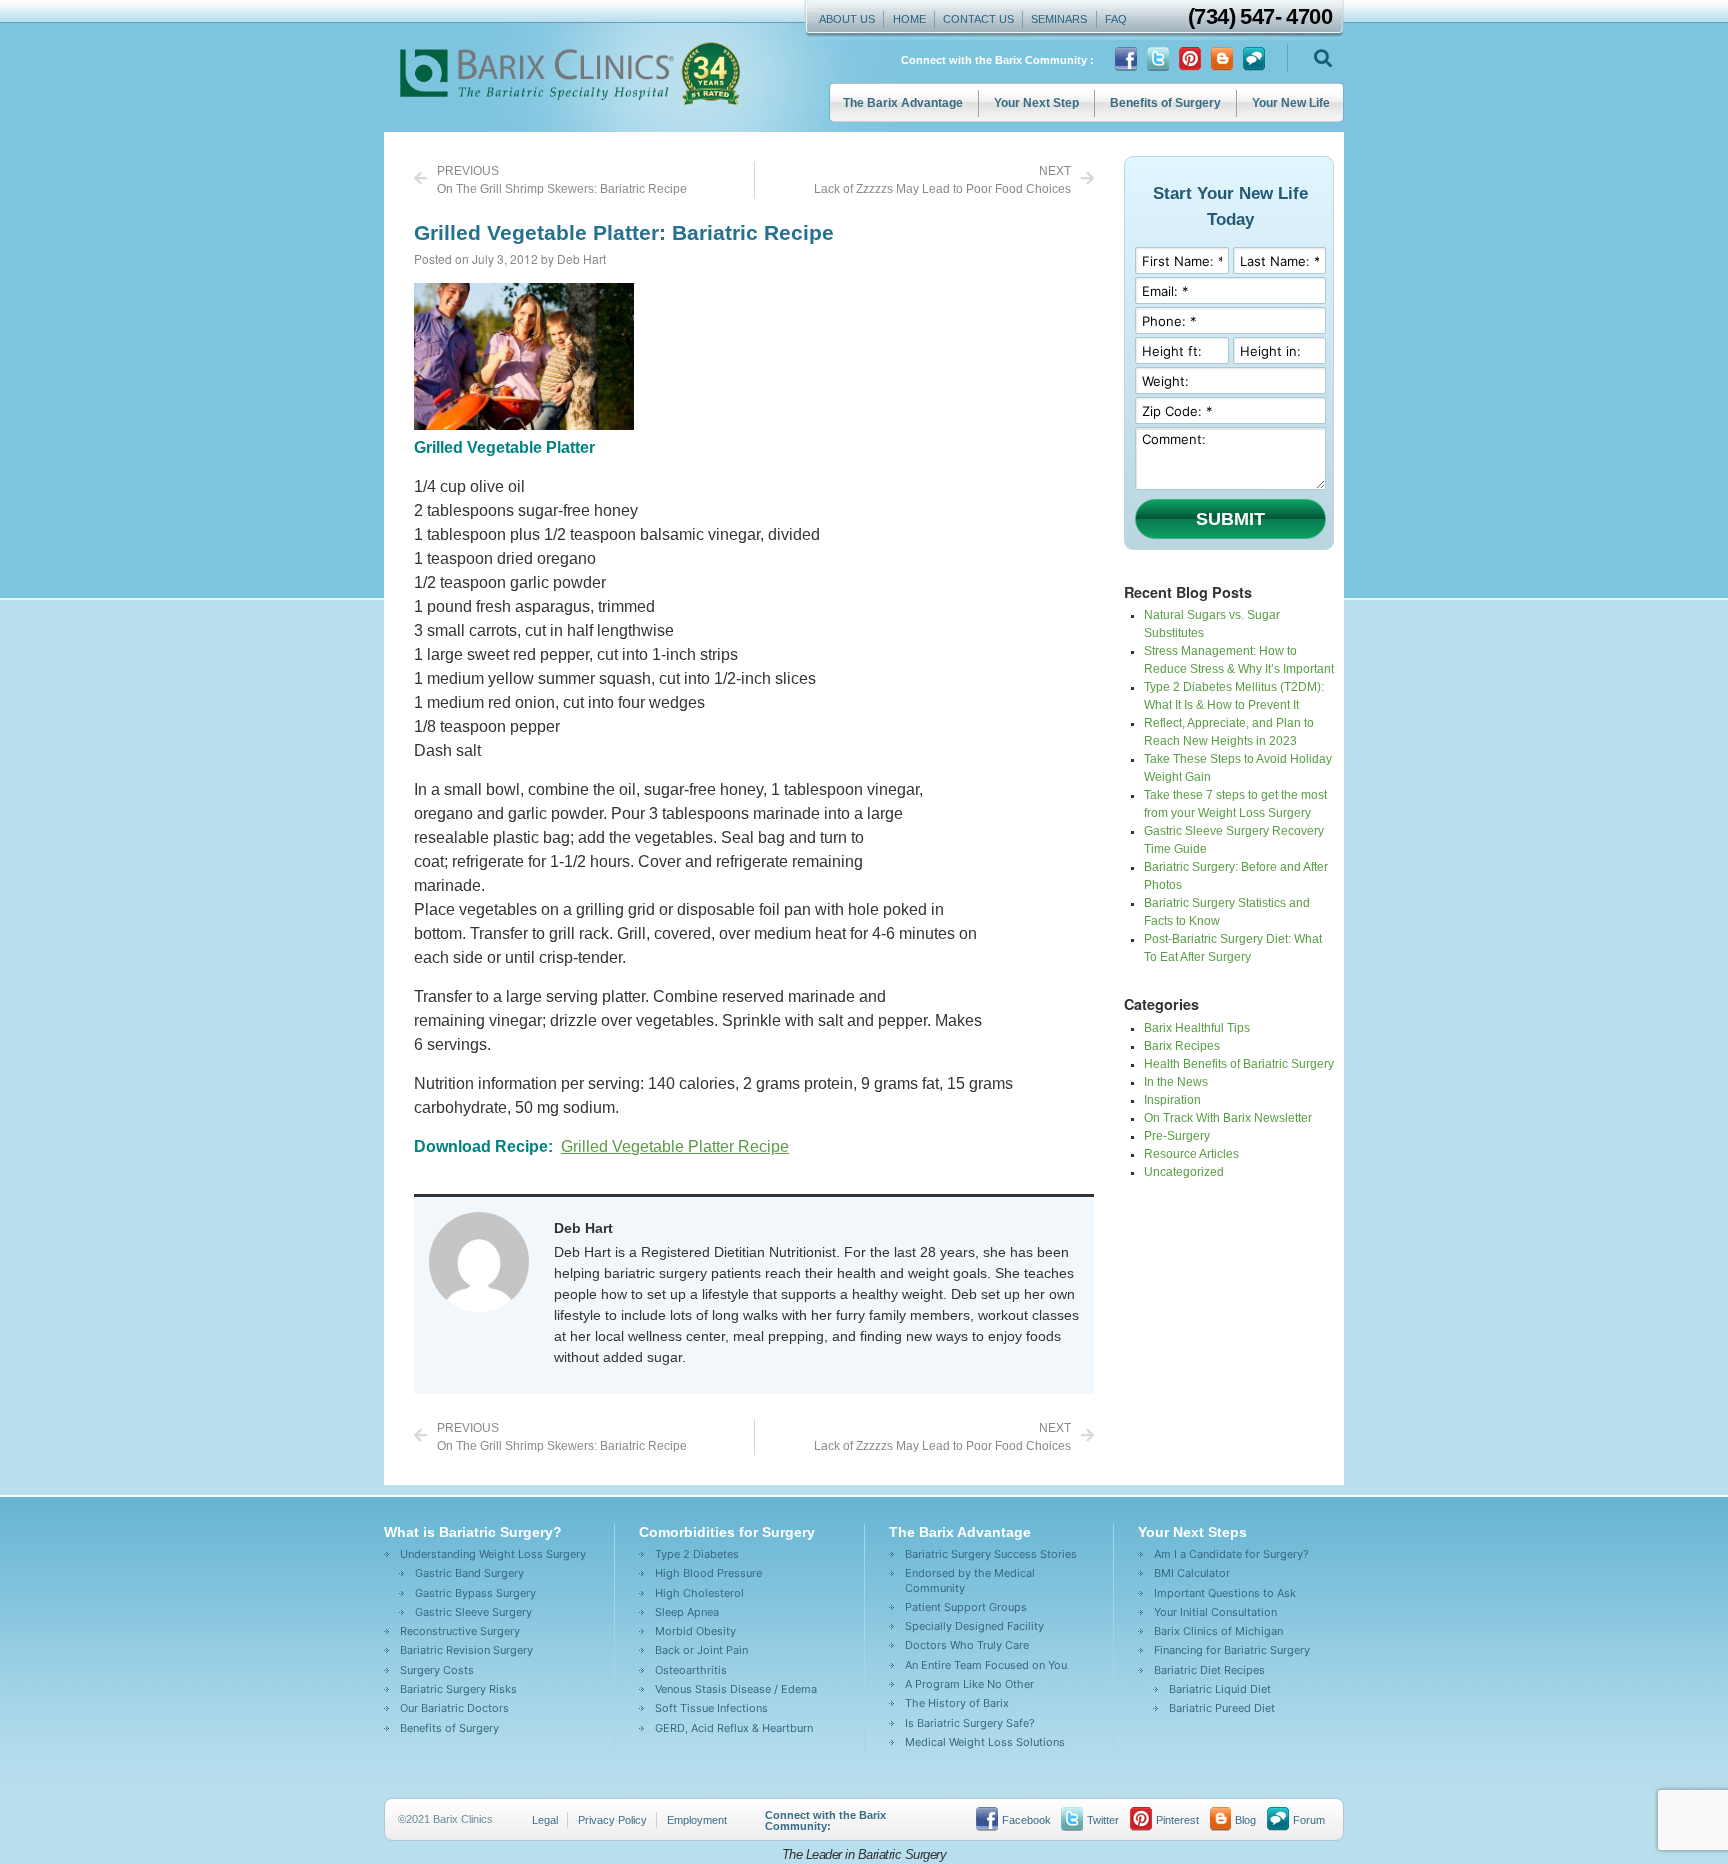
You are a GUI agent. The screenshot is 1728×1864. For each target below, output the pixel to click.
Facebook (1026, 1820)
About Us (847, 19)
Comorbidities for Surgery (727, 1532)
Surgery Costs (437, 1670)
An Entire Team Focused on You (986, 1665)
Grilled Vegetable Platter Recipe (675, 1146)
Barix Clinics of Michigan (1218, 1631)
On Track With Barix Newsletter (1228, 1118)
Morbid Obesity (695, 1631)
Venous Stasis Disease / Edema (736, 1689)
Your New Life (1291, 103)
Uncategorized (1184, 1172)
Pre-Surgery (1177, 1136)
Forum (1309, 1820)
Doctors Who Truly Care (967, 1645)
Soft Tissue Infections (711, 1708)
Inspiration (1172, 1100)
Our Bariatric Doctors (454, 1708)
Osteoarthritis (691, 1670)
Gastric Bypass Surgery (475, 1593)
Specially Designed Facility (974, 1626)
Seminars (1059, 19)
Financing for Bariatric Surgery (1232, 1650)
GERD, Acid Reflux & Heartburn (734, 1728)
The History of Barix (957, 1703)
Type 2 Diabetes (697, 1554)
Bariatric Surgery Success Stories (991, 1554)
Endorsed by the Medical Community (970, 1580)
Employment (697, 1820)
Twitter (1103, 1820)
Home (909, 19)
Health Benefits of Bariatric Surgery (1239, 1064)
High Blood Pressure (708, 1573)
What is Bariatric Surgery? (473, 1532)
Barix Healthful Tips (1197, 1028)
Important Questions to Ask (1225, 1593)
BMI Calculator (1192, 1573)
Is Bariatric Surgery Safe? (970, 1723)
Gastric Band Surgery (469, 1573)
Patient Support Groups (966, 1607)
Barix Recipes (1182, 1046)
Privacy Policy (612, 1820)
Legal (545, 1820)
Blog (1245, 1820)
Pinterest (1177, 1820)
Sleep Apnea (687, 1612)
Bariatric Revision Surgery (466, 1650)
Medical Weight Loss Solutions (985, 1742)
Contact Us (978, 19)
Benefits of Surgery (1165, 103)
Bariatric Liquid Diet (1220, 1689)
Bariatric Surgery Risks (458, 1689)
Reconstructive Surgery (460, 1631)
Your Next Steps (1192, 1532)
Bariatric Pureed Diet (1222, 1708)
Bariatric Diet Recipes (1209, 1670)
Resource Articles (1191, 1154)
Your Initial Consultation (1215, 1612)
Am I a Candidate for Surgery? (1231, 1554)
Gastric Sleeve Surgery (473, 1612)
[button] (1322, 58)
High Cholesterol (699, 1593)
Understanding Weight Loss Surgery (493, 1554)
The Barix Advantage (903, 103)
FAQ (1116, 19)
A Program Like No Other (969, 1684)
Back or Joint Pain (701, 1650)
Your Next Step (1036, 103)
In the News (1176, 1082)
